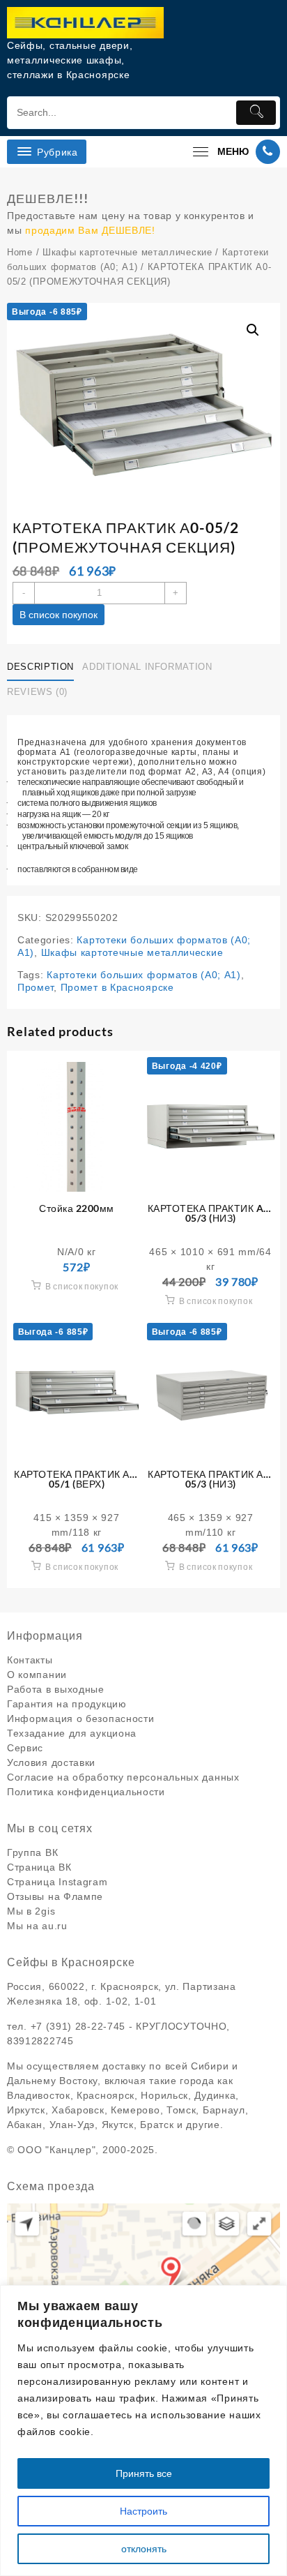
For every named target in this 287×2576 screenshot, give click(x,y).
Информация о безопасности (81, 1718)
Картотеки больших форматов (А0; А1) (144, 975)
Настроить (143, 2511)
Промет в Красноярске (117, 987)
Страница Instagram (57, 1882)
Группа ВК (32, 1852)
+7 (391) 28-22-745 (78, 2026)
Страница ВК (39, 1867)
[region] (143, 2431)
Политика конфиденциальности (86, 1792)
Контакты (30, 1660)
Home (20, 252)
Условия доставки (51, 1762)
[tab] (43, 667)
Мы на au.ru (37, 1926)
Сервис (25, 1748)
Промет (36, 987)
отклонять (144, 2549)
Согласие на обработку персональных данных (123, 1777)
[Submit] (256, 113)
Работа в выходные (56, 1689)
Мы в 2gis (31, 1911)
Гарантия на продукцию (67, 1704)
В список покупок (59, 615)
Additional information (147, 667)
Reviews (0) (37, 692)
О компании (37, 1675)
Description (40, 667)
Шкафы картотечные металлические (127, 252)
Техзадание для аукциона (72, 1733)
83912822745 (40, 2041)
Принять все (144, 2473)
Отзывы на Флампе (55, 1896)
